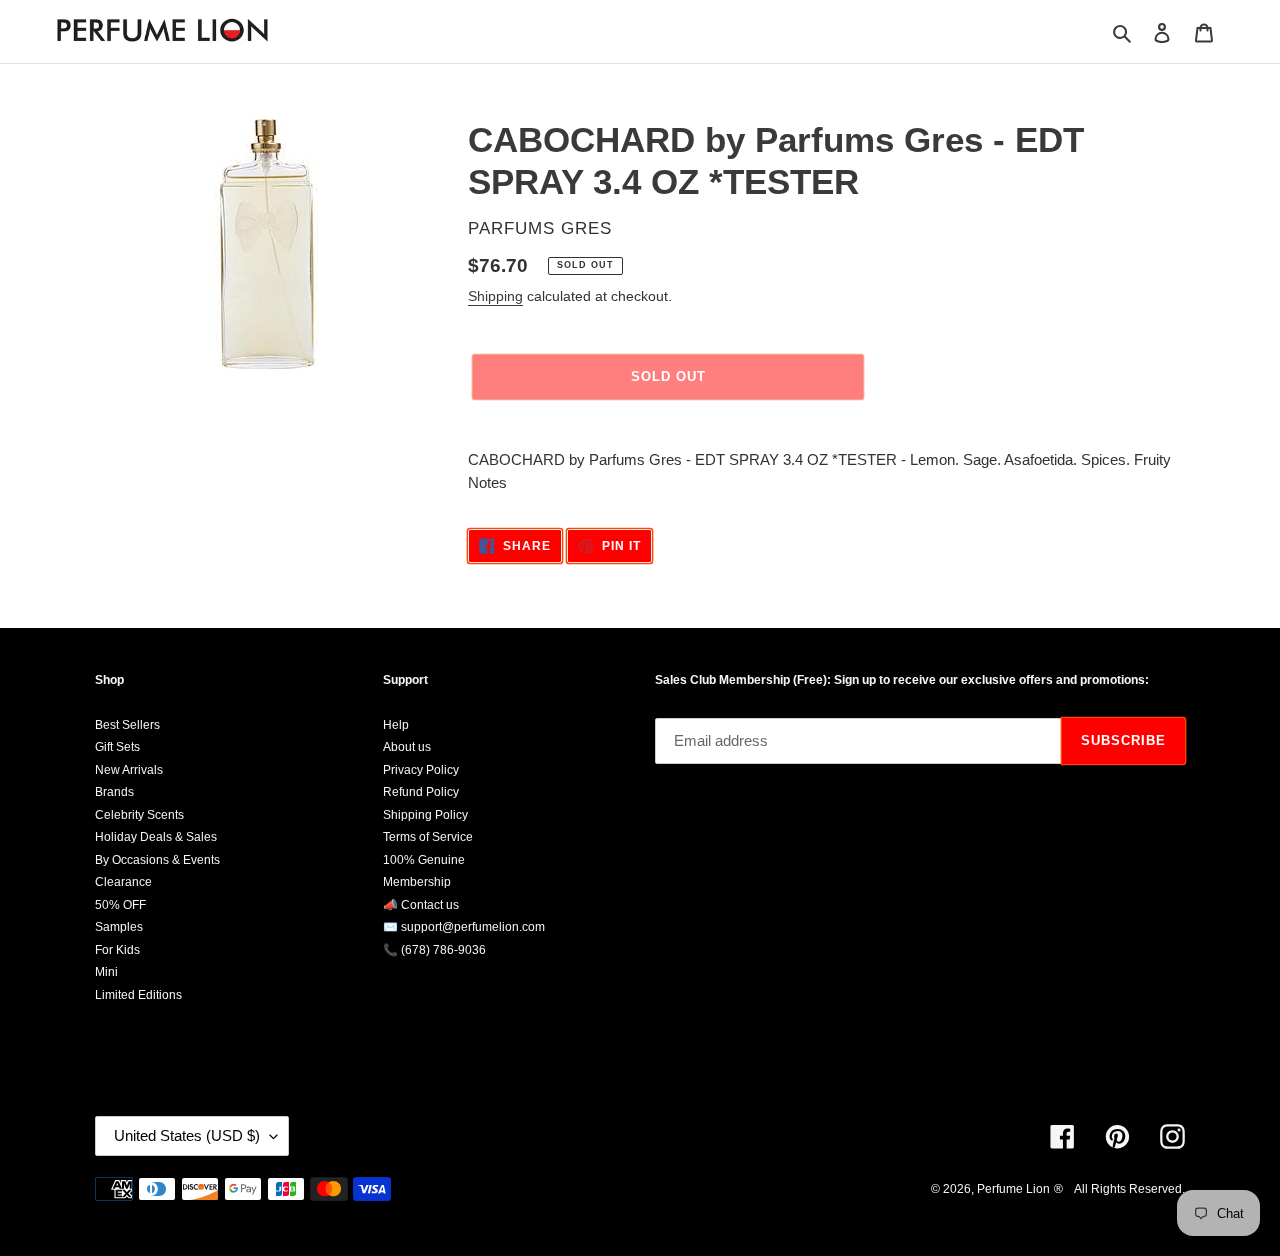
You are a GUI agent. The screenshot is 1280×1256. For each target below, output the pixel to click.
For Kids (117, 950)
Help (396, 725)
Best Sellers (127, 725)
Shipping (495, 296)
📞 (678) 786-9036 (434, 950)
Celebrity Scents (139, 815)
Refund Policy (421, 792)
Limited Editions (138, 995)
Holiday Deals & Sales (156, 837)
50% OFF (120, 905)
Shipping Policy (425, 815)
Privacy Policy (421, 770)
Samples (119, 927)
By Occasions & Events (157, 860)
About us (407, 747)
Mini (106, 972)
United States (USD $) (187, 1135)
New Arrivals (129, 770)
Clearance (123, 882)
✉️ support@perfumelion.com (464, 927)
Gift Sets (117, 747)
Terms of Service (428, 837)
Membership (417, 882)
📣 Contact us (421, 905)
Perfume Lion (1013, 1189)
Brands (114, 792)
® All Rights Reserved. (1119, 1189)
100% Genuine (424, 860)
